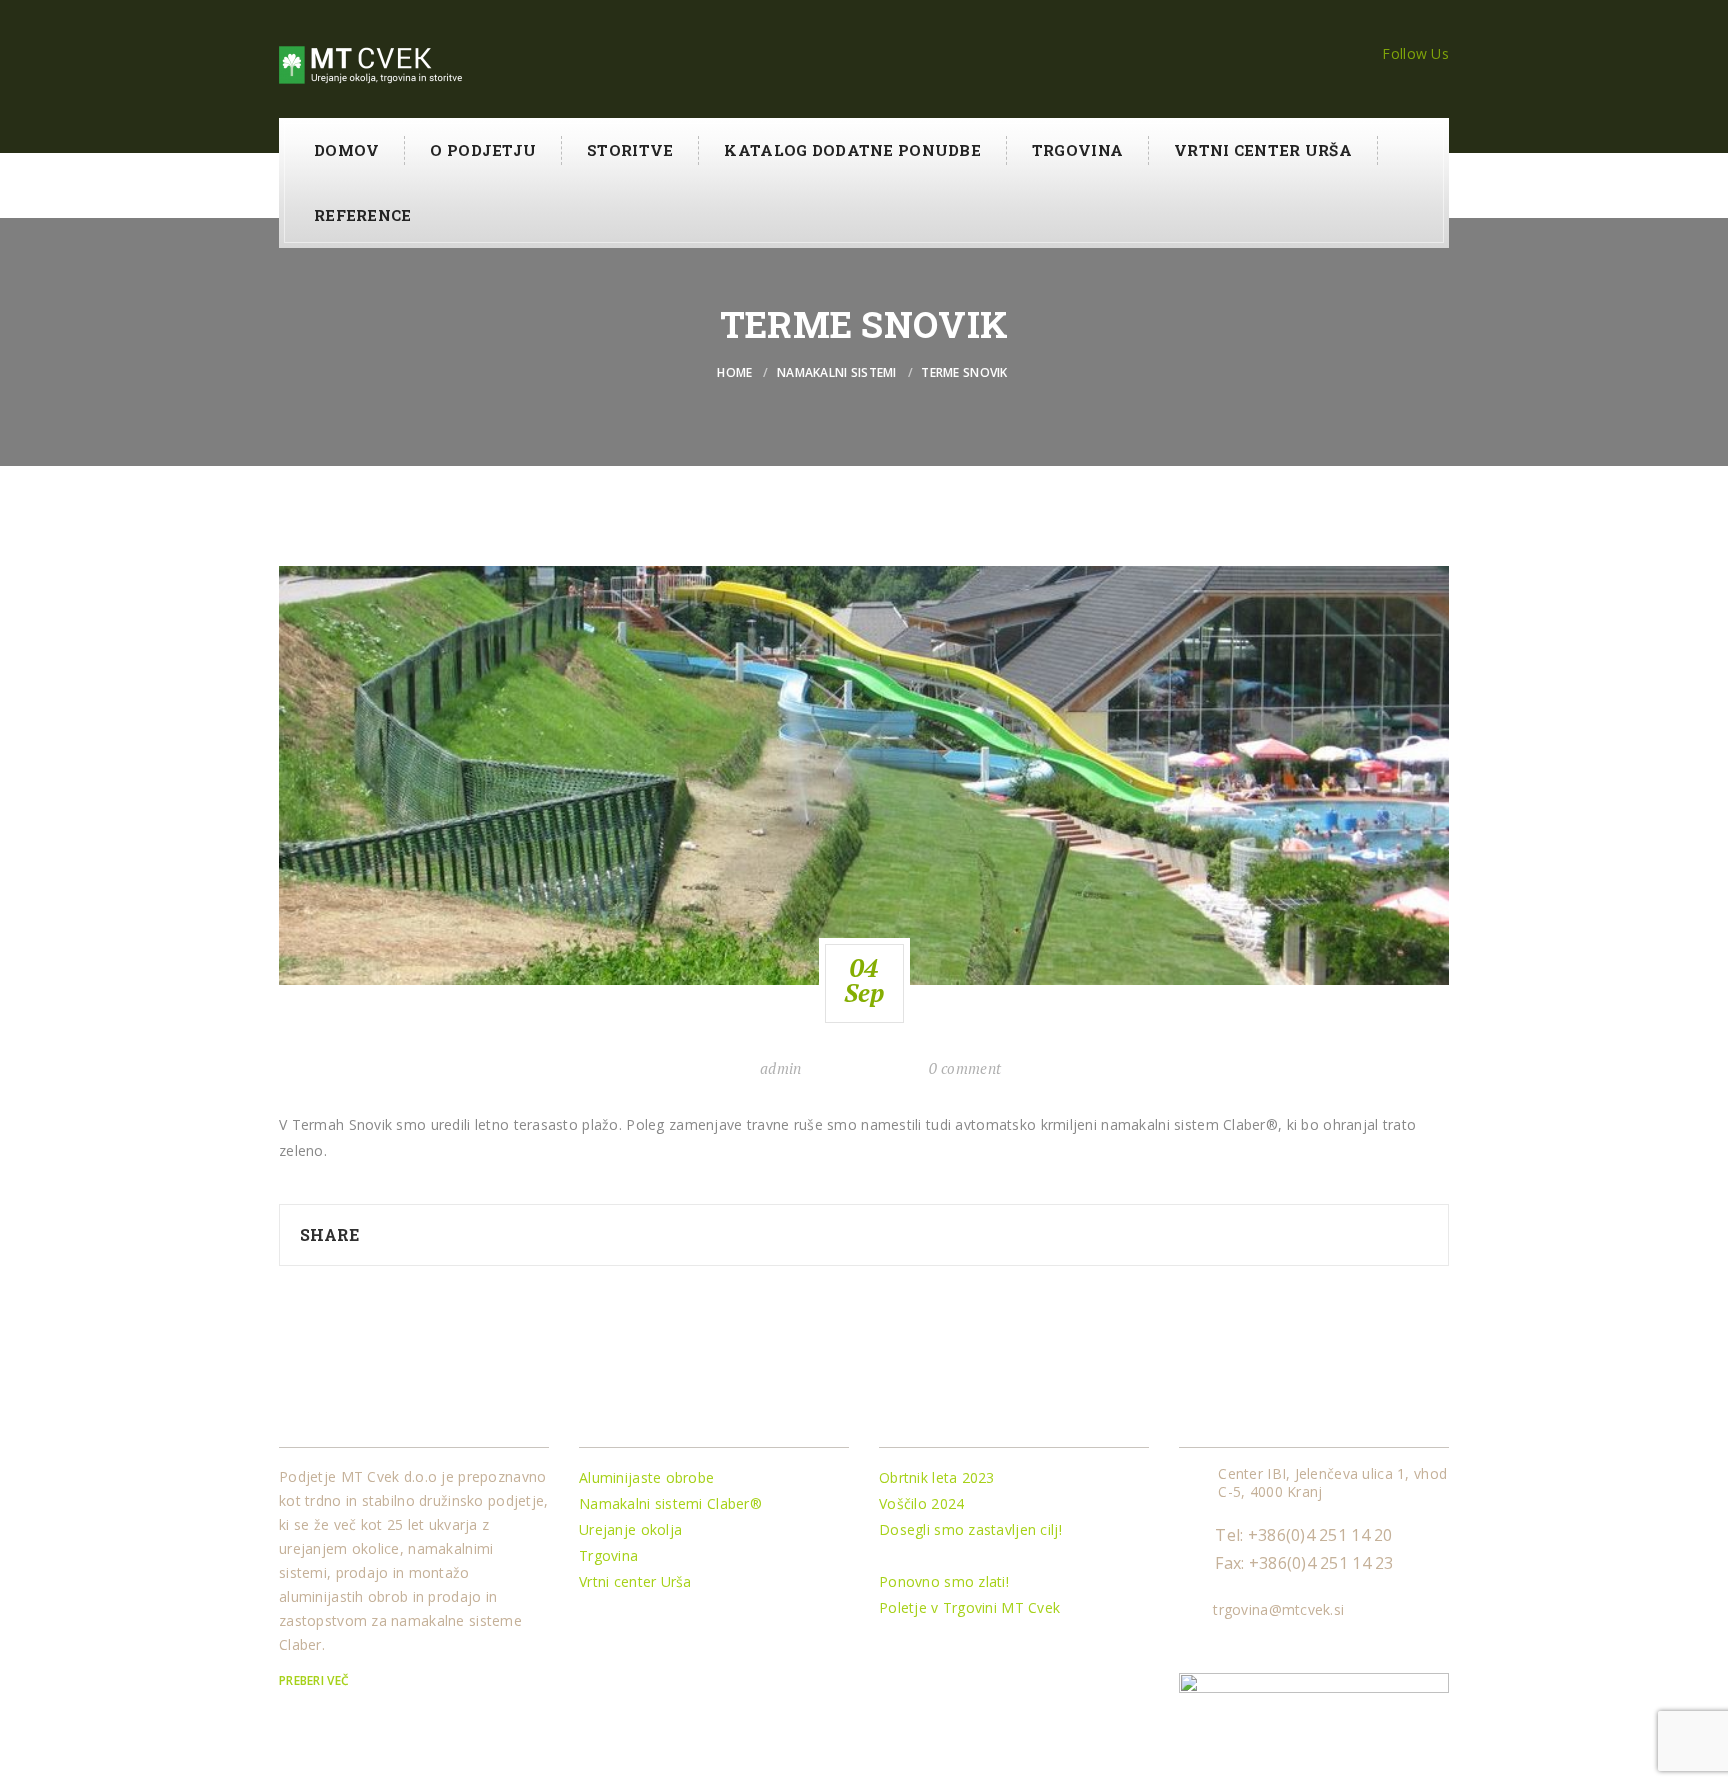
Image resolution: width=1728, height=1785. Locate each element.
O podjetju (483, 150)
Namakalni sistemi (837, 372)
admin (780, 1068)
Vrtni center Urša (1263, 150)
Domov (346, 150)
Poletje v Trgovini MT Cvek (969, 1607)
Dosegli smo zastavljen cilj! (970, 1529)
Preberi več (315, 1680)
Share (329, 1234)
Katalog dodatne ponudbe (852, 150)
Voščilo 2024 (921, 1503)
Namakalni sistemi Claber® (670, 1503)
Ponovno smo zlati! (944, 1581)
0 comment (965, 1068)
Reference (363, 215)
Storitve (630, 150)
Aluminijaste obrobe (646, 1477)
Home (734, 372)
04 (864, 980)
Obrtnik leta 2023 (937, 1477)
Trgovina (1077, 150)
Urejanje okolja (630, 1529)
